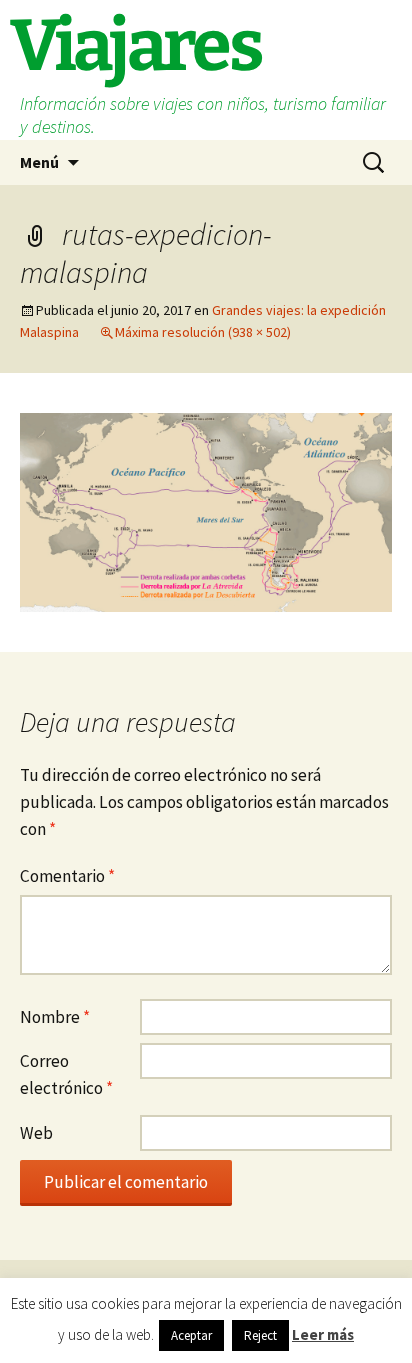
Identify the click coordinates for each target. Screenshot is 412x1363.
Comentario (67, 876)
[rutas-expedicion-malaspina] (206, 511)
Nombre (55, 1017)
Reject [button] (260, 1335)
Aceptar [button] (191, 1335)
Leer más (323, 1334)
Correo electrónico (66, 1074)
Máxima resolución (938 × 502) (203, 332)
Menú (39, 162)
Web (36, 1133)
